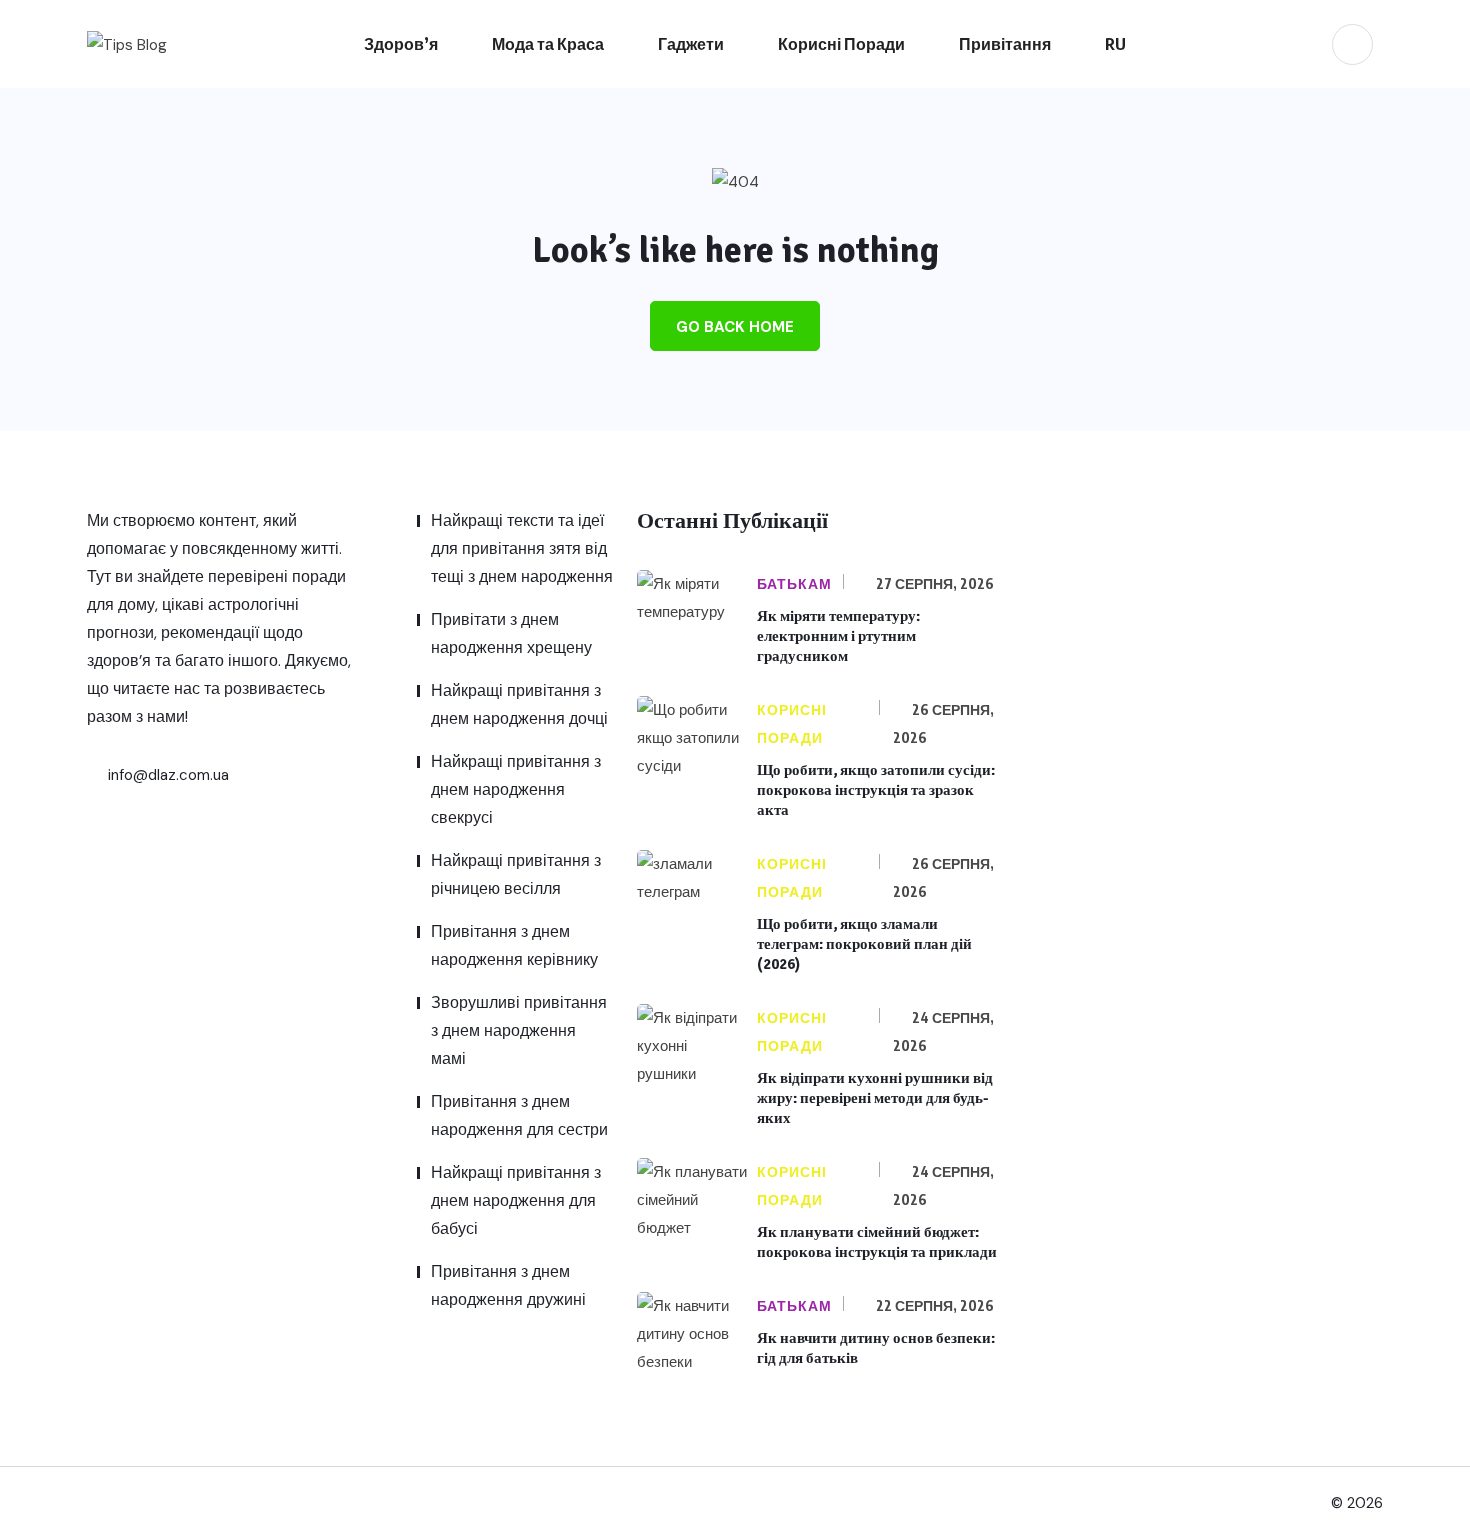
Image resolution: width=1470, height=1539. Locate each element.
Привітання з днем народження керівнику (514, 945)
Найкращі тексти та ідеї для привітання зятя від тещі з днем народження (522, 548)
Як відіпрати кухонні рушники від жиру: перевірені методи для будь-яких (875, 1098)
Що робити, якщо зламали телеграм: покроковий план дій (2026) (864, 944)
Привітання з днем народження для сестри (519, 1115)
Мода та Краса (548, 44)
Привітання (1005, 44)
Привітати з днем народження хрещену (511, 633)
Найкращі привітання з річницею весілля (516, 874)
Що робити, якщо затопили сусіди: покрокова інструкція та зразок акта (876, 790)
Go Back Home (735, 327)
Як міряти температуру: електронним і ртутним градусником (838, 636)
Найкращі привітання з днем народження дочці (519, 704)
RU (1115, 44)
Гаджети (691, 44)
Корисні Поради (841, 44)
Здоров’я (401, 44)
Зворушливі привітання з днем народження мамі (519, 1030)
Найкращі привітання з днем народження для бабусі (516, 1200)
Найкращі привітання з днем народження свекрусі (516, 789)
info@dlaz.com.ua (166, 775)
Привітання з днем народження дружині (508, 1285)
